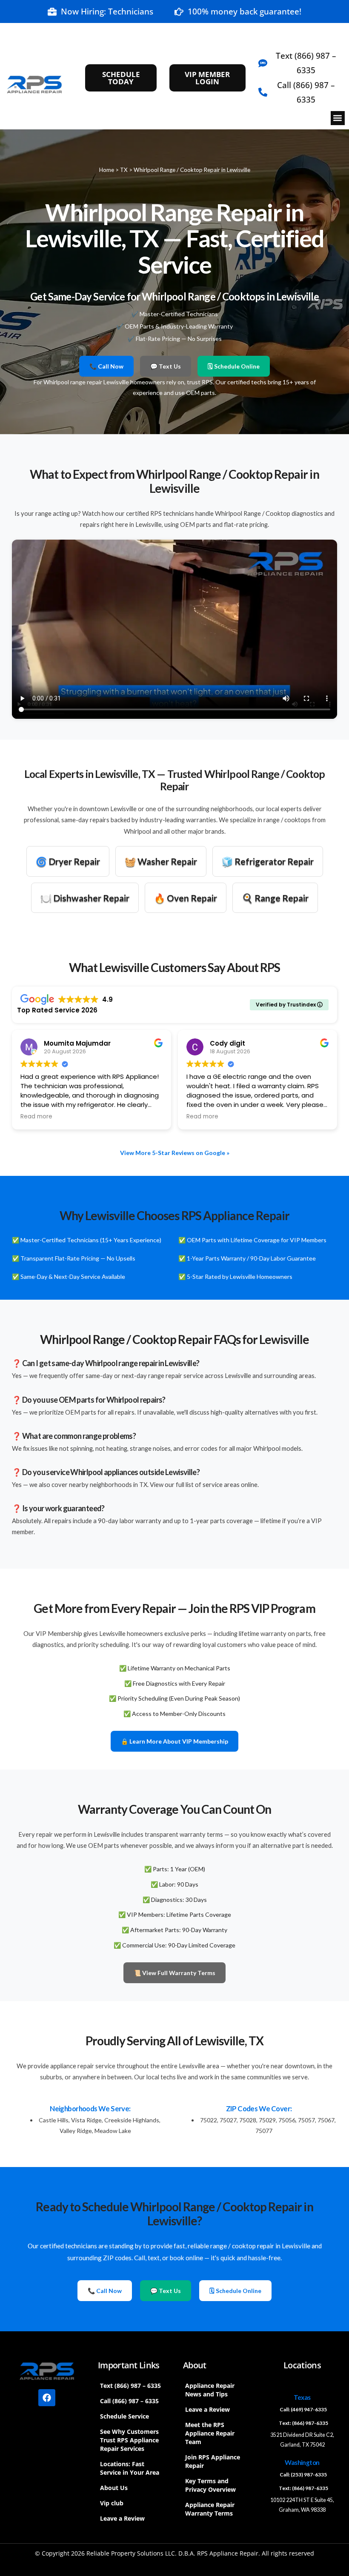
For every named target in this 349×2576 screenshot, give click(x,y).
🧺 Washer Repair (161, 861)
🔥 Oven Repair (186, 898)
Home (107, 170)
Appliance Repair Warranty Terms (210, 2509)
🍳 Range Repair (275, 898)
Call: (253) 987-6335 (303, 2475)
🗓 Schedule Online (234, 366)
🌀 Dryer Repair (68, 861)
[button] (338, 118)
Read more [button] (36, 1117)
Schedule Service (124, 2416)
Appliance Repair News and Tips (210, 2390)
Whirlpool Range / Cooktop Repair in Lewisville (192, 170)
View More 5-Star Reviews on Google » (175, 1153)
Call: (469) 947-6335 (303, 2409)
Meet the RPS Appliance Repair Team (210, 2433)
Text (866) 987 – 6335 (130, 2386)
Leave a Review (122, 2518)
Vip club (112, 2503)
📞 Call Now (106, 366)
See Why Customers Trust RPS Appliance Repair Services (129, 2440)
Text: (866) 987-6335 (303, 2423)
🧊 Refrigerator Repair (268, 861)
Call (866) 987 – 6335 (129, 2401)
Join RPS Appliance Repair (213, 2461)
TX (124, 170)
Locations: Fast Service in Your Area (130, 2468)
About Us (114, 2488)
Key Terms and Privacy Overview (210, 2485)
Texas (302, 2397)
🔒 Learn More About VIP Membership (174, 1741)
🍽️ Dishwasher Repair (85, 898)
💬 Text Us (166, 366)
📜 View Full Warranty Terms (174, 1973)
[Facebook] (47, 2398)
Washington (302, 2462)
